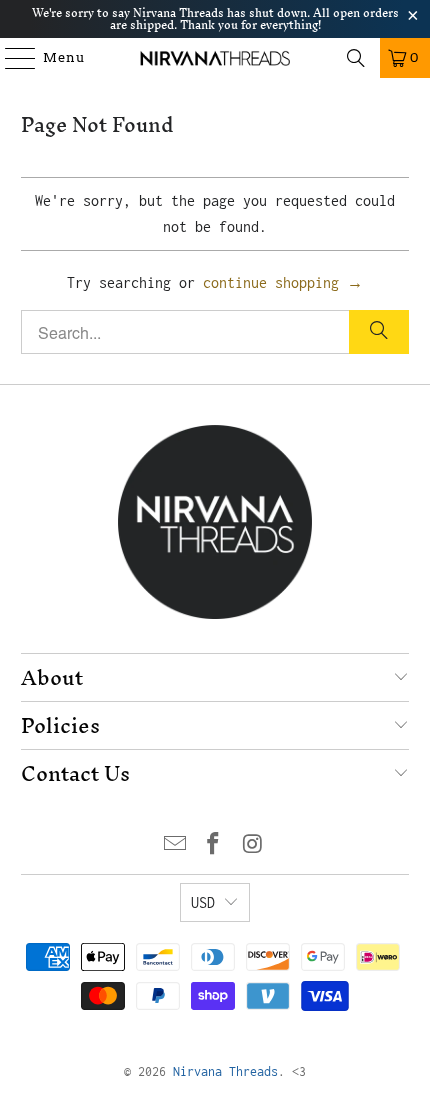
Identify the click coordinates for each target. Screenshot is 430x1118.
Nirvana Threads (225, 1071)
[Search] (356, 58)
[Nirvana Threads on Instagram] (253, 845)
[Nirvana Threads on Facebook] (214, 845)
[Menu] (11, 58)
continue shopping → (283, 282)
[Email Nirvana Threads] (175, 845)
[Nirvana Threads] (215, 58)
